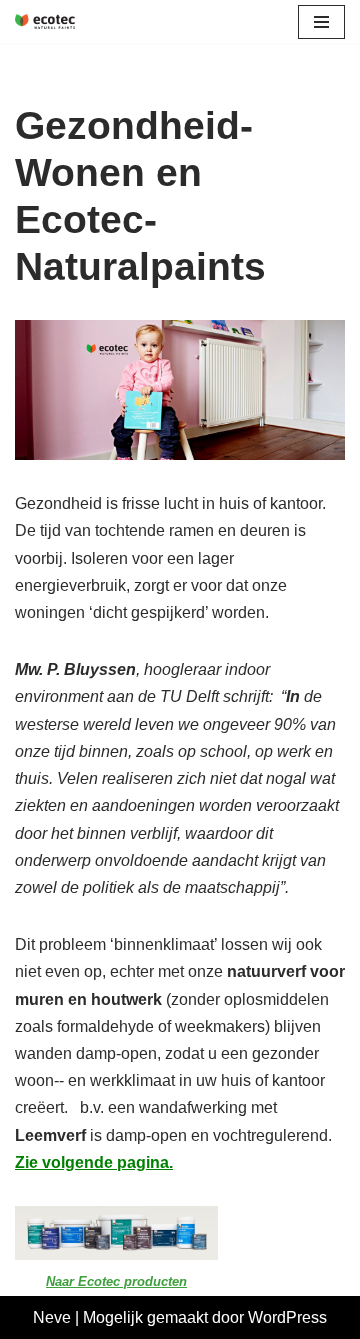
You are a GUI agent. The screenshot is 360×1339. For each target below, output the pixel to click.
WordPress (287, 1317)
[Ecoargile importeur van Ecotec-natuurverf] (45, 21)
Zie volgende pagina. (94, 1162)
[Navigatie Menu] (321, 22)
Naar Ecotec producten (116, 1281)
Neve (52, 1317)
